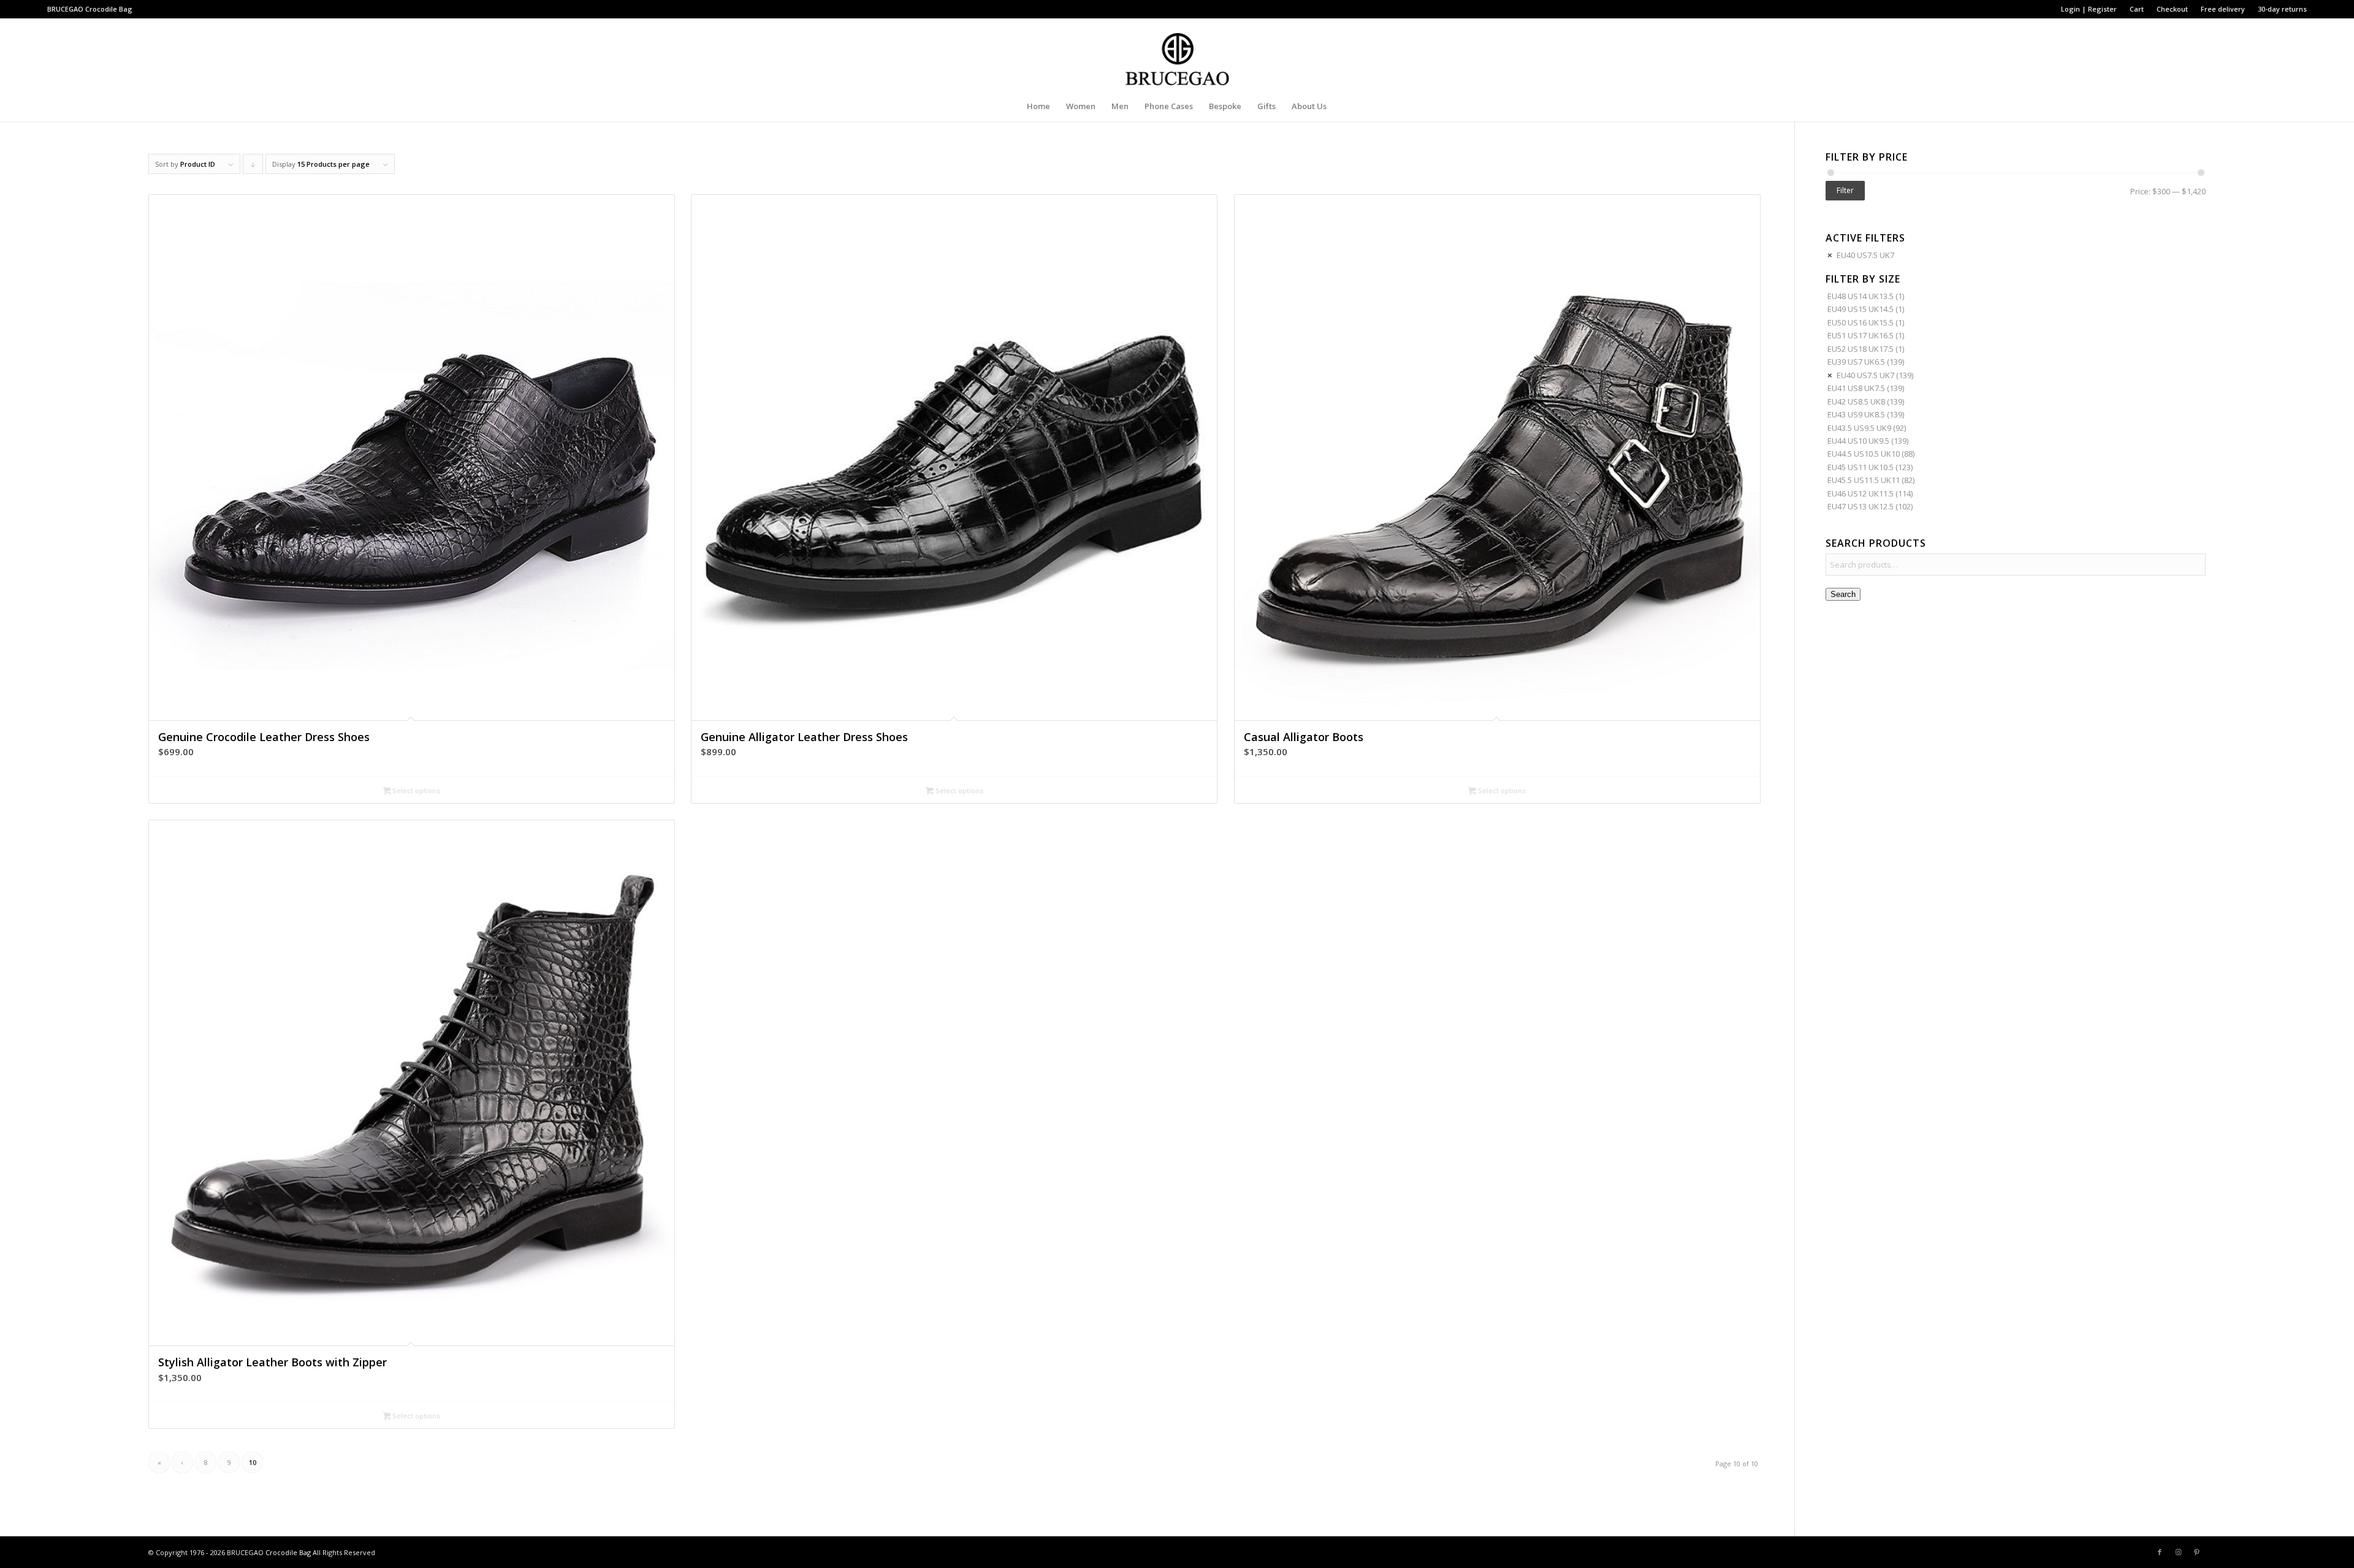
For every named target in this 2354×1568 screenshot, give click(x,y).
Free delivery (2223, 9)
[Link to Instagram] (2178, 1552)
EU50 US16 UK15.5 (1861, 322)
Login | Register (2089, 9)
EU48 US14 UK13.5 (1861, 296)
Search (1843, 594)
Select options (415, 790)
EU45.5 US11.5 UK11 (1864, 480)
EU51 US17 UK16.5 (1861, 335)
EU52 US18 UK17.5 (1861, 349)
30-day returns (2282, 9)
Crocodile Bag (109, 9)
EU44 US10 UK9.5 (1858, 441)
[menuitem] (2089, 9)
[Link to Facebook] (2160, 1552)
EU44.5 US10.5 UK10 (1864, 454)
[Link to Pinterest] (2196, 1552)
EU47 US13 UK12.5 (1861, 506)
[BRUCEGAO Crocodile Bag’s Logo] (1177, 55)
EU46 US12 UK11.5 (1861, 493)
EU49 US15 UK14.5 (1861, 309)
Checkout (2172, 9)
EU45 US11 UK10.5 (1861, 467)
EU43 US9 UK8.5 (1856, 414)
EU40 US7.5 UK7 (1865, 255)
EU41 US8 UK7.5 (1856, 388)
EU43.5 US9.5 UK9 (1859, 428)
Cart (2137, 9)
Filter (1845, 190)
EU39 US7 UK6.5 (1856, 362)
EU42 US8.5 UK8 (1856, 402)
